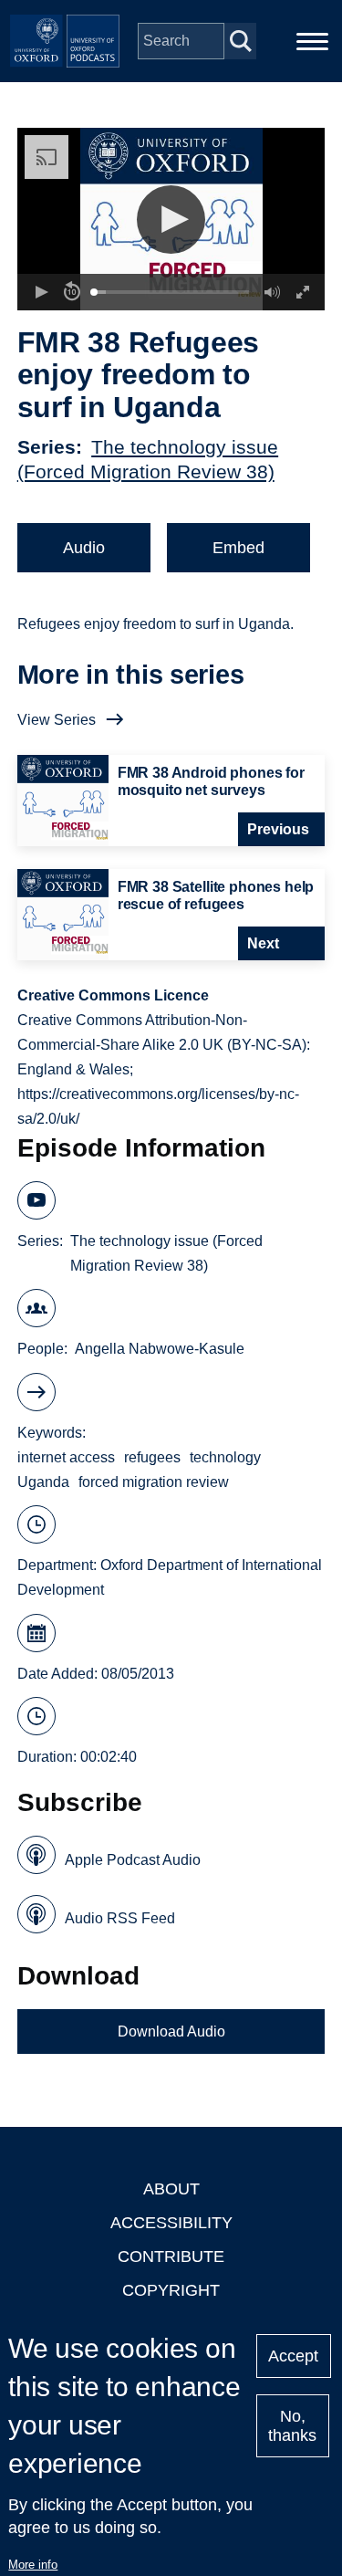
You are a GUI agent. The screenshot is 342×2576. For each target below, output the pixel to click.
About (171, 2189)
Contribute (171, 2257)
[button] (171, 220)
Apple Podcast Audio (133, 1860)
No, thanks (292, 2426)
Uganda (43, 1482)
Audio (84, 548)
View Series (57, 720)
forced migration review (154, 1482)
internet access (66, 1457)
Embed (238, 548)
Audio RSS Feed (120, 1918)
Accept (293, 2356)
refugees (152, 1457)
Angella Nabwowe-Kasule (160, 1349)
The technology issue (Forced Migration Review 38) (166, 1253)
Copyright (171, 2290)
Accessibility (171, 2223)
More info (33, 2565)
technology (225, 1457)
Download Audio (171, 2031)
